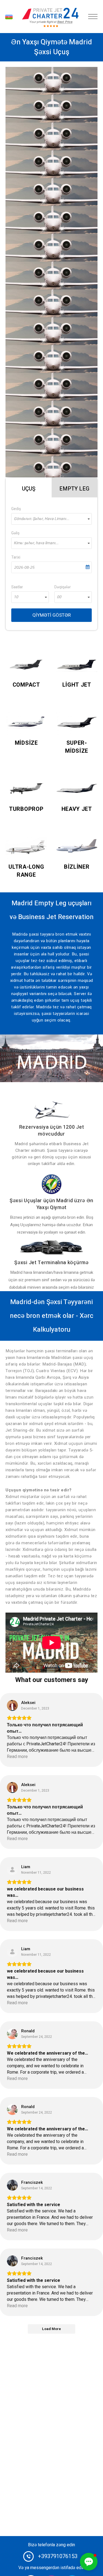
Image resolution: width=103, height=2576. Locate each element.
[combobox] (51, 519)
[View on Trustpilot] (12, 1705)
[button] (89, 2562)
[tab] (29, 487)
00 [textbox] (59, 597)
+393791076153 (58, 2556)
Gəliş (15, 533)
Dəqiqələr (63, 587)
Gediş (16, 509)
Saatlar (17, 587)
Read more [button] (17, 1757)
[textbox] (51, 519)
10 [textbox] (16, 597)
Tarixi (16, 557)
